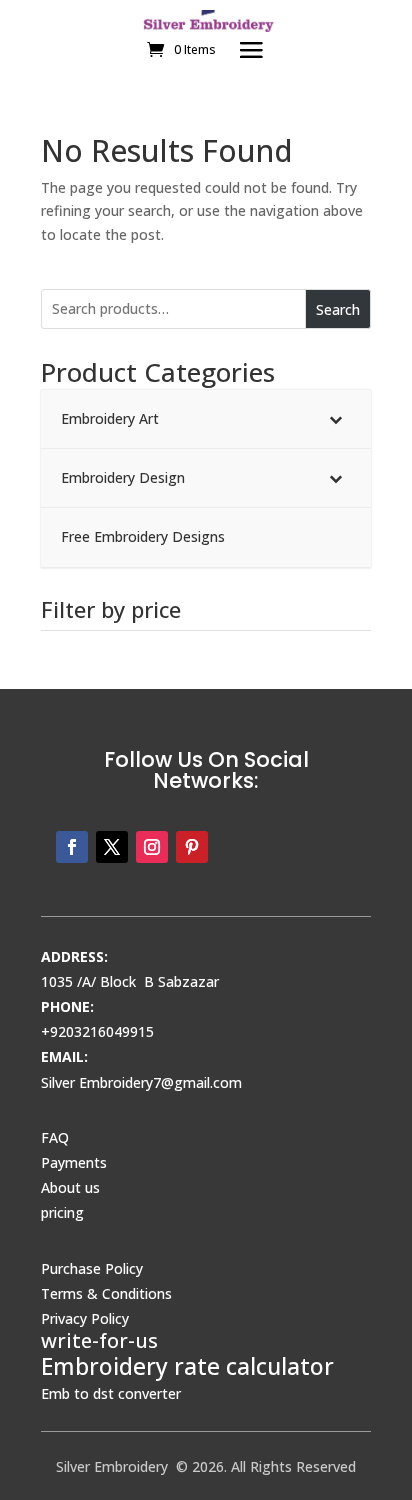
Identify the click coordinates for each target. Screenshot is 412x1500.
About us (70, 1187)
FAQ (55, 1137)
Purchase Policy (92, 1268)
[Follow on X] (112, 847)
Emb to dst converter (111, 1393)
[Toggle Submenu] (336, 419)
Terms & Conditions (106, 1293)
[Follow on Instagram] (152, 847)
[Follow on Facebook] (72, 847)
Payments (74, 1162)
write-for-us (99, 1340)
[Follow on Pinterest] (192, 847)
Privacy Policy (85, 1318)
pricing (62, 1212)
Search (338, 309)
